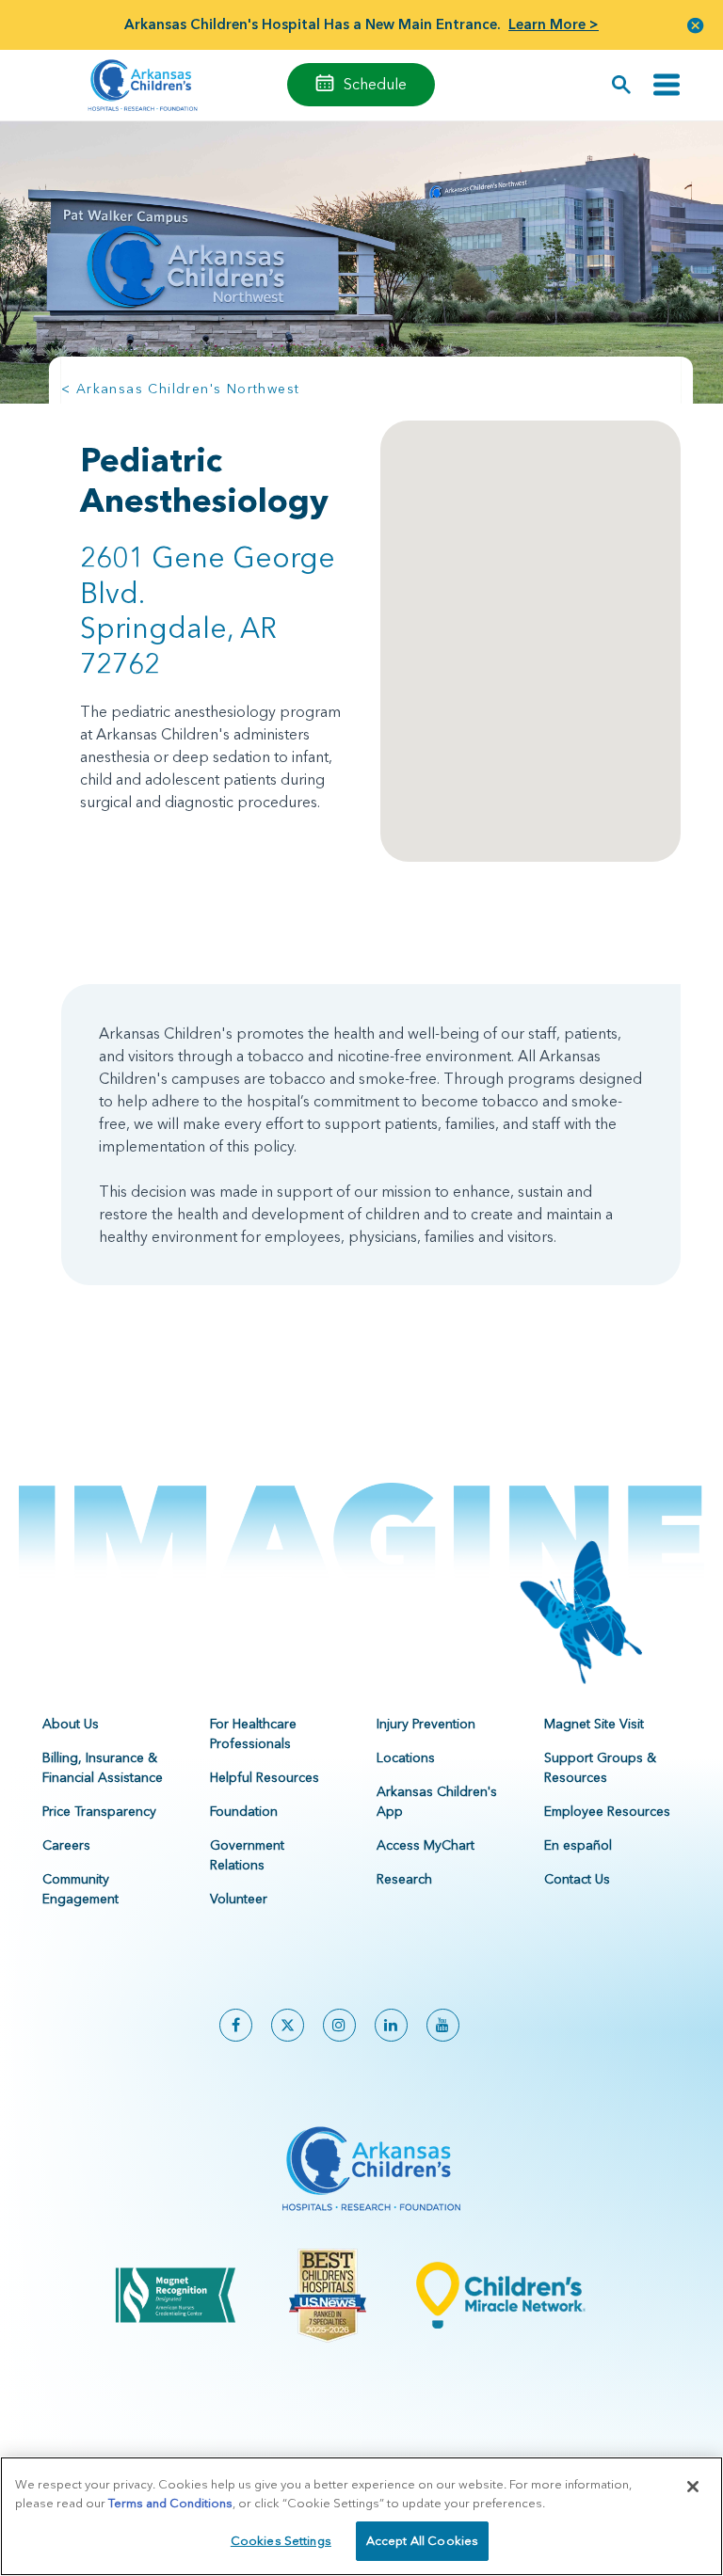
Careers (66, 1845)
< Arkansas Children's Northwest (180, 389)
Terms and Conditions (170, 2503)
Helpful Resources (265, 1777)
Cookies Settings (281, 2540)
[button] (696, 25)
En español (578, 1845)
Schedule (375, 84)
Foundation (244, 1811)
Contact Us (577, 1879)
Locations (406, 1757)
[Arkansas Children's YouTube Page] (443, 2025)
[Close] (693, 2487)
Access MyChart (426, 1845)
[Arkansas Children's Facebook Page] (236, 2025)
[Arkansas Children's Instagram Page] (339, 2025)
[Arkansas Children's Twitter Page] (288, 2025)
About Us (71, 1724)
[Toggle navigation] (667, 85)
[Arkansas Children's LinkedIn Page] (391, 2025)
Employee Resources (607, 1811)
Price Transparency (99, 1811)
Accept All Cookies (422, 2540)
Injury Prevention (426, 1724)
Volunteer (239, 1899)
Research (404, 1879)
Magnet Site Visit (594, 1724)
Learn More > (554, 24)
